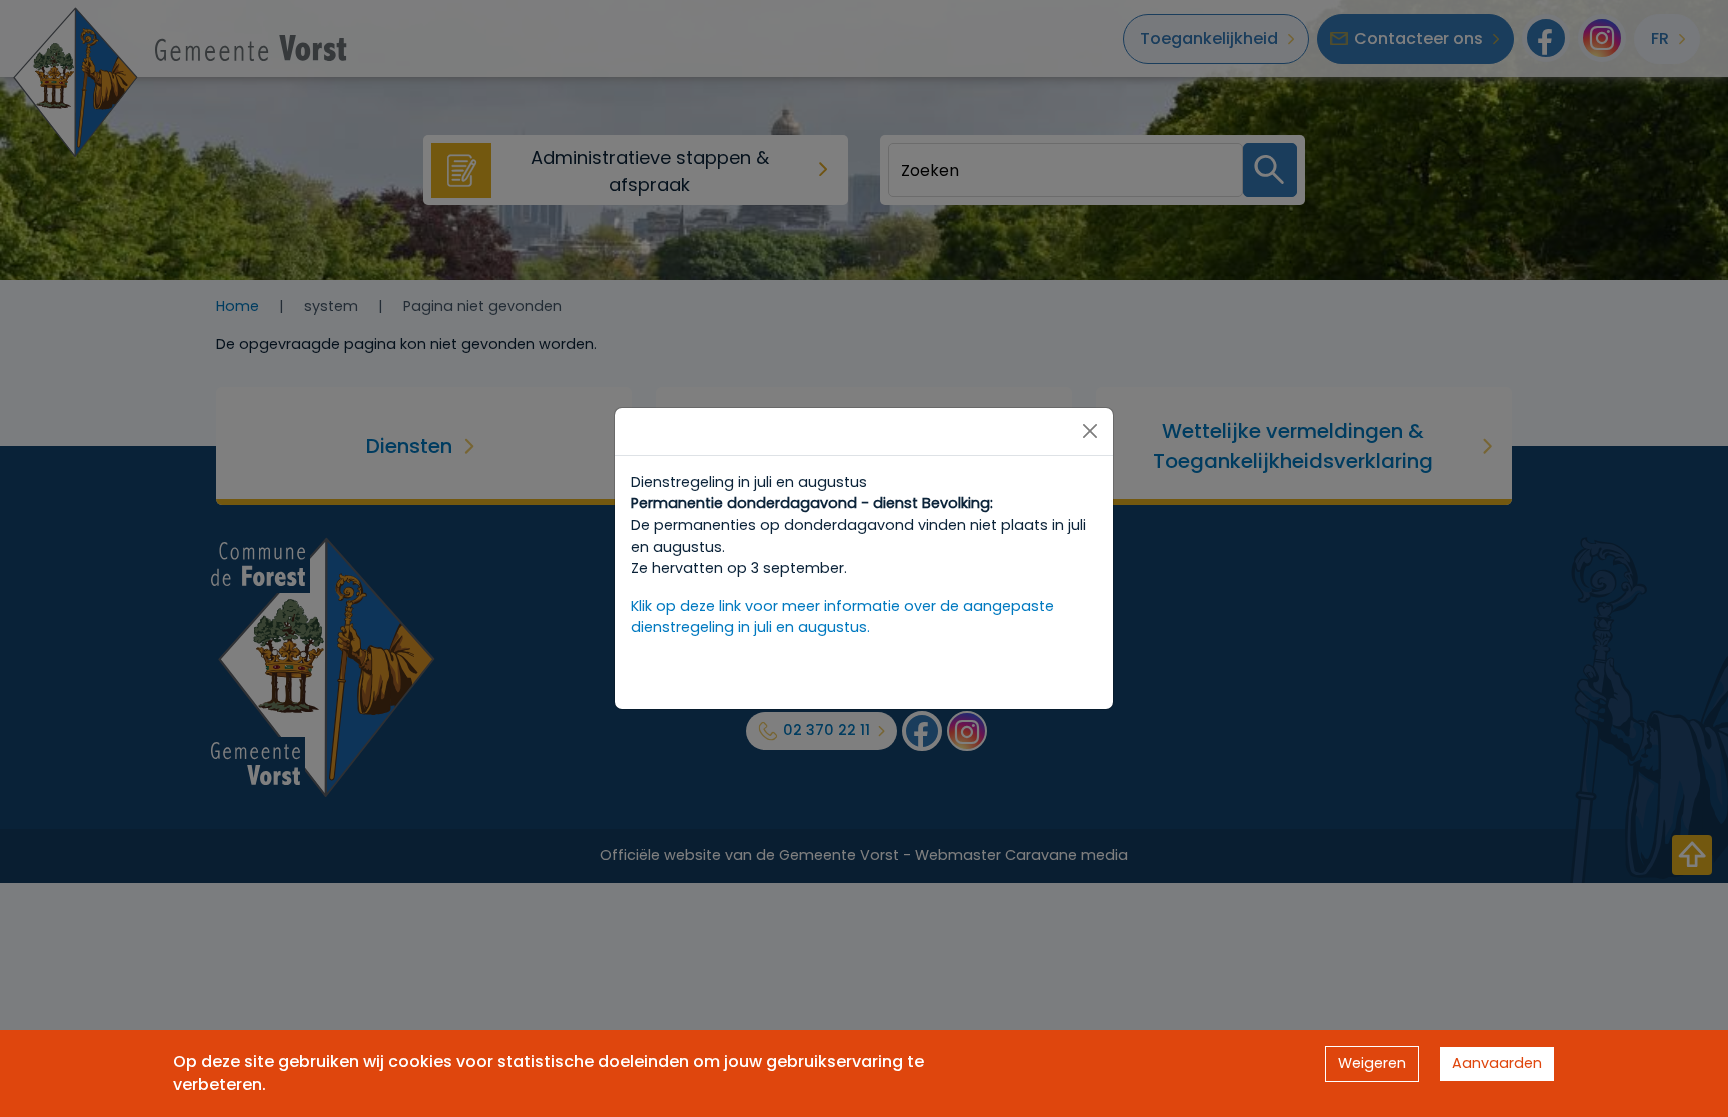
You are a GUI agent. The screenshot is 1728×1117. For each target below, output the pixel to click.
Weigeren (1372, 1063)
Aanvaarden (1497, 1063)
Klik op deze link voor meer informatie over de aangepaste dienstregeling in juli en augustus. (842, 617)
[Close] (1090, 431)
